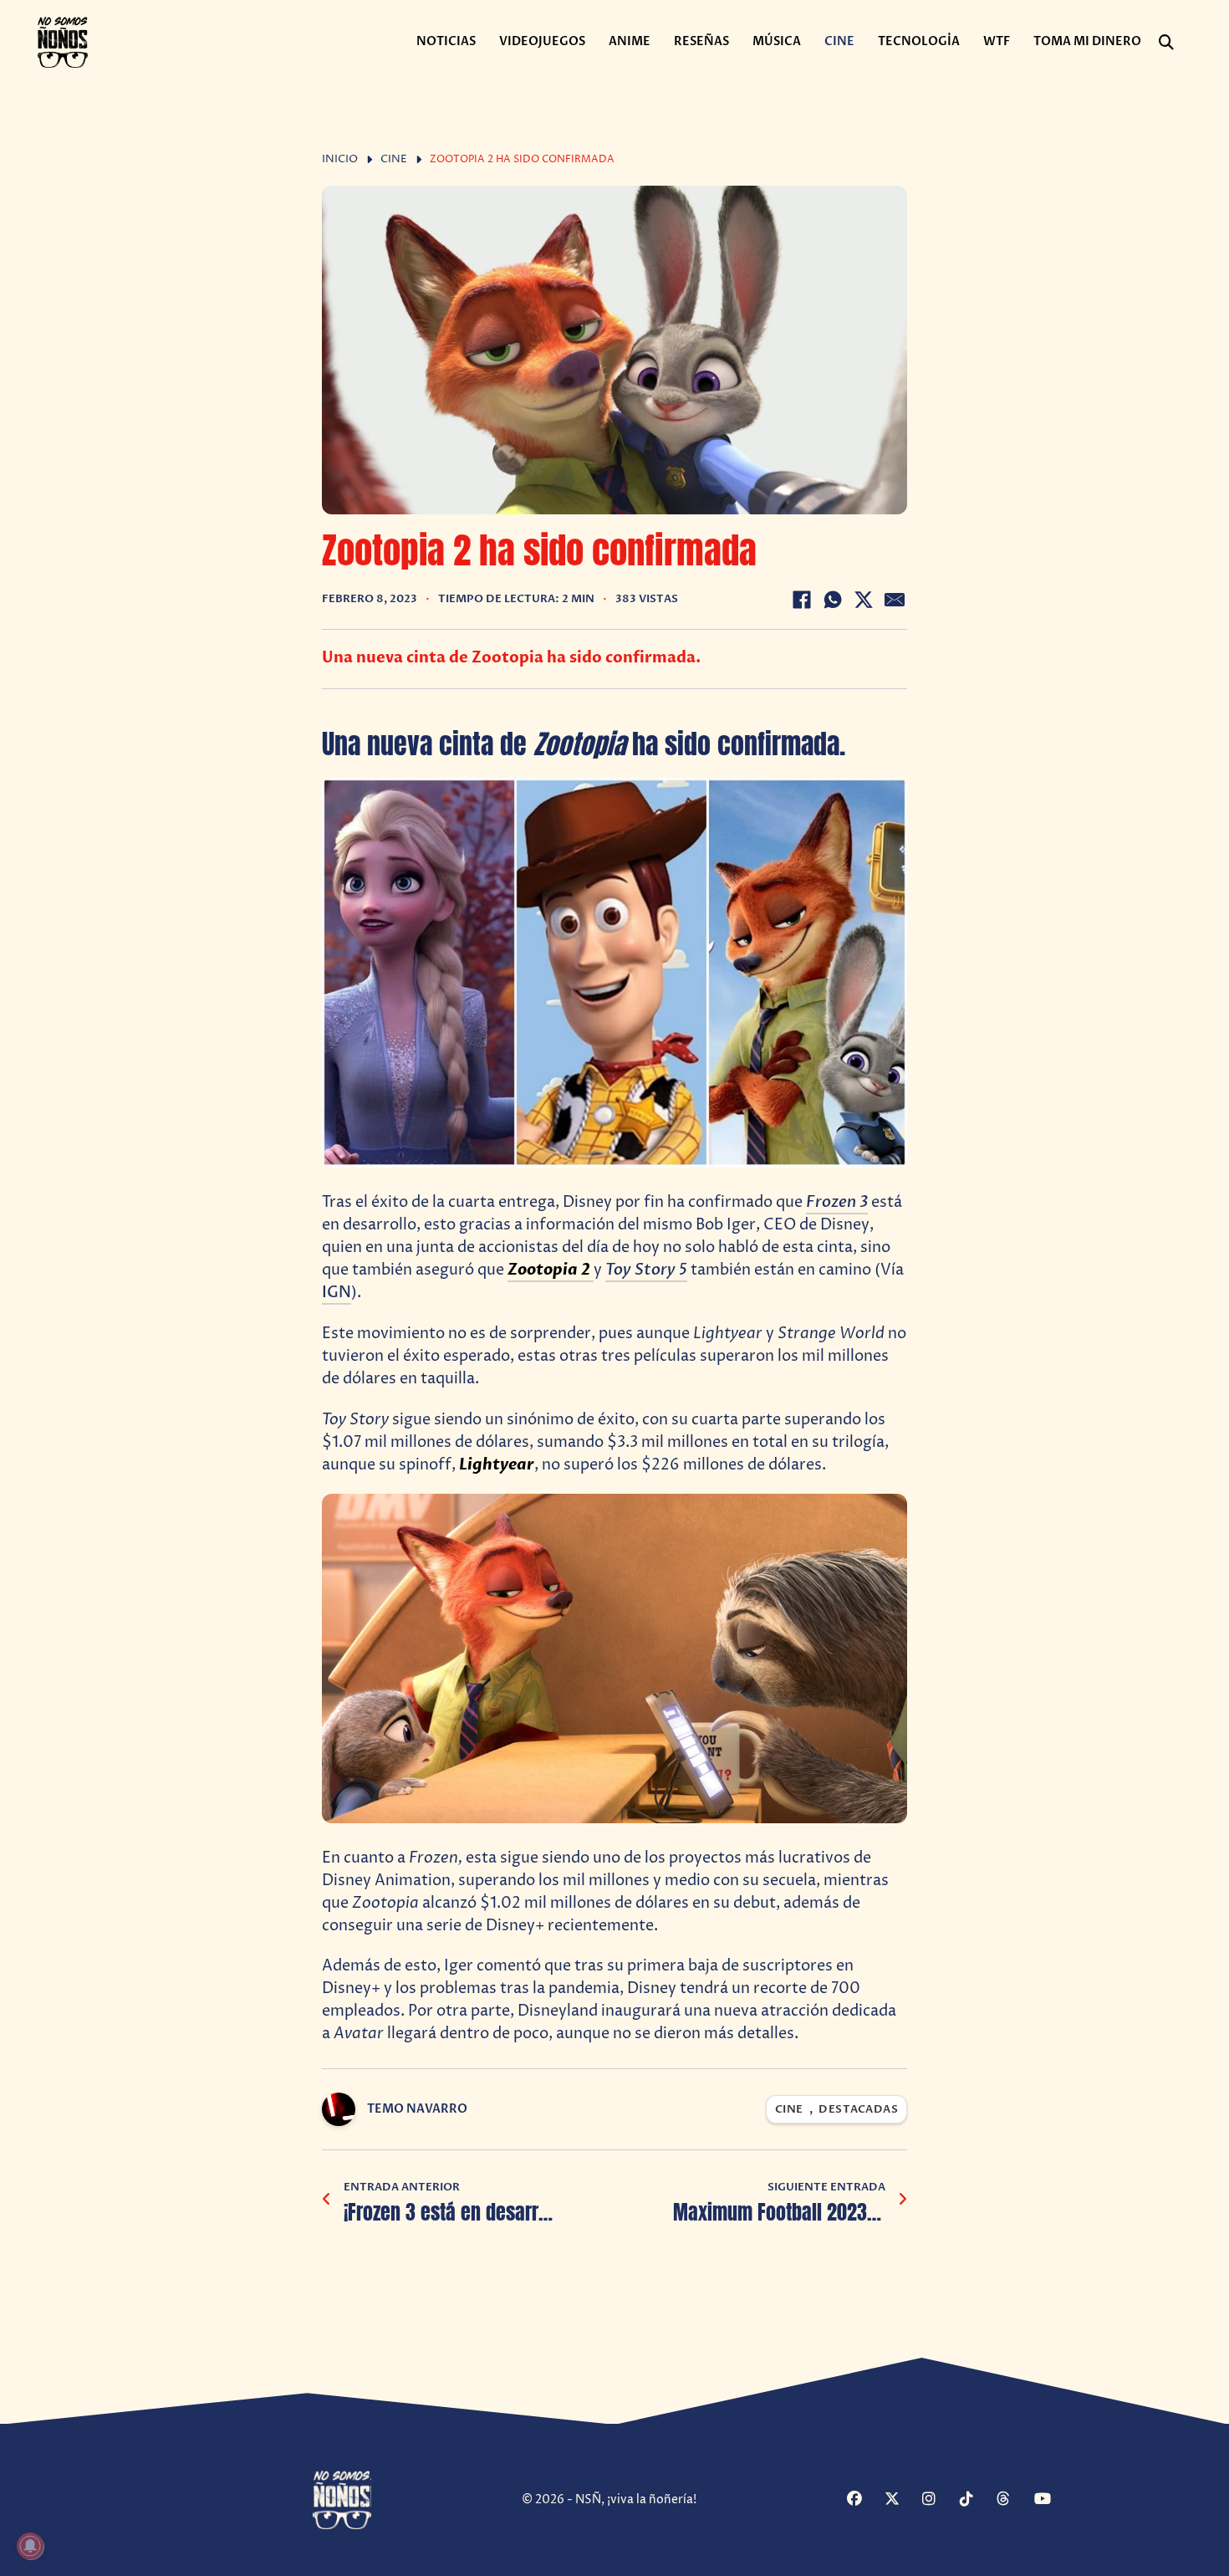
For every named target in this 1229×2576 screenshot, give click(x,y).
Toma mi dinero (1087, 41)
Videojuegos (542, 41)
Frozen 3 (837, 1202)
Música (777, 41)
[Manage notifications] (30, 2546)
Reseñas (701, 41)
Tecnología (919, 41)
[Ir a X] (901, 2500)
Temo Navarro (417, 2109)
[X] (864, 600)
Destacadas (858, 2110)
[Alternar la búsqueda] (1166, 43)
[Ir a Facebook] (864, 2500)
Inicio (340, 159)
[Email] (895, 600)
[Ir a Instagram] (939, 2500)
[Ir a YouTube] (1051, 2500)
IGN (337, 1293)
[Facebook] (802, 600)
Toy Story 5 (646, 1270)
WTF (997, 41)
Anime (630, 41)
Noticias (446, 41)
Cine (839, 41)
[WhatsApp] (833, 600)
